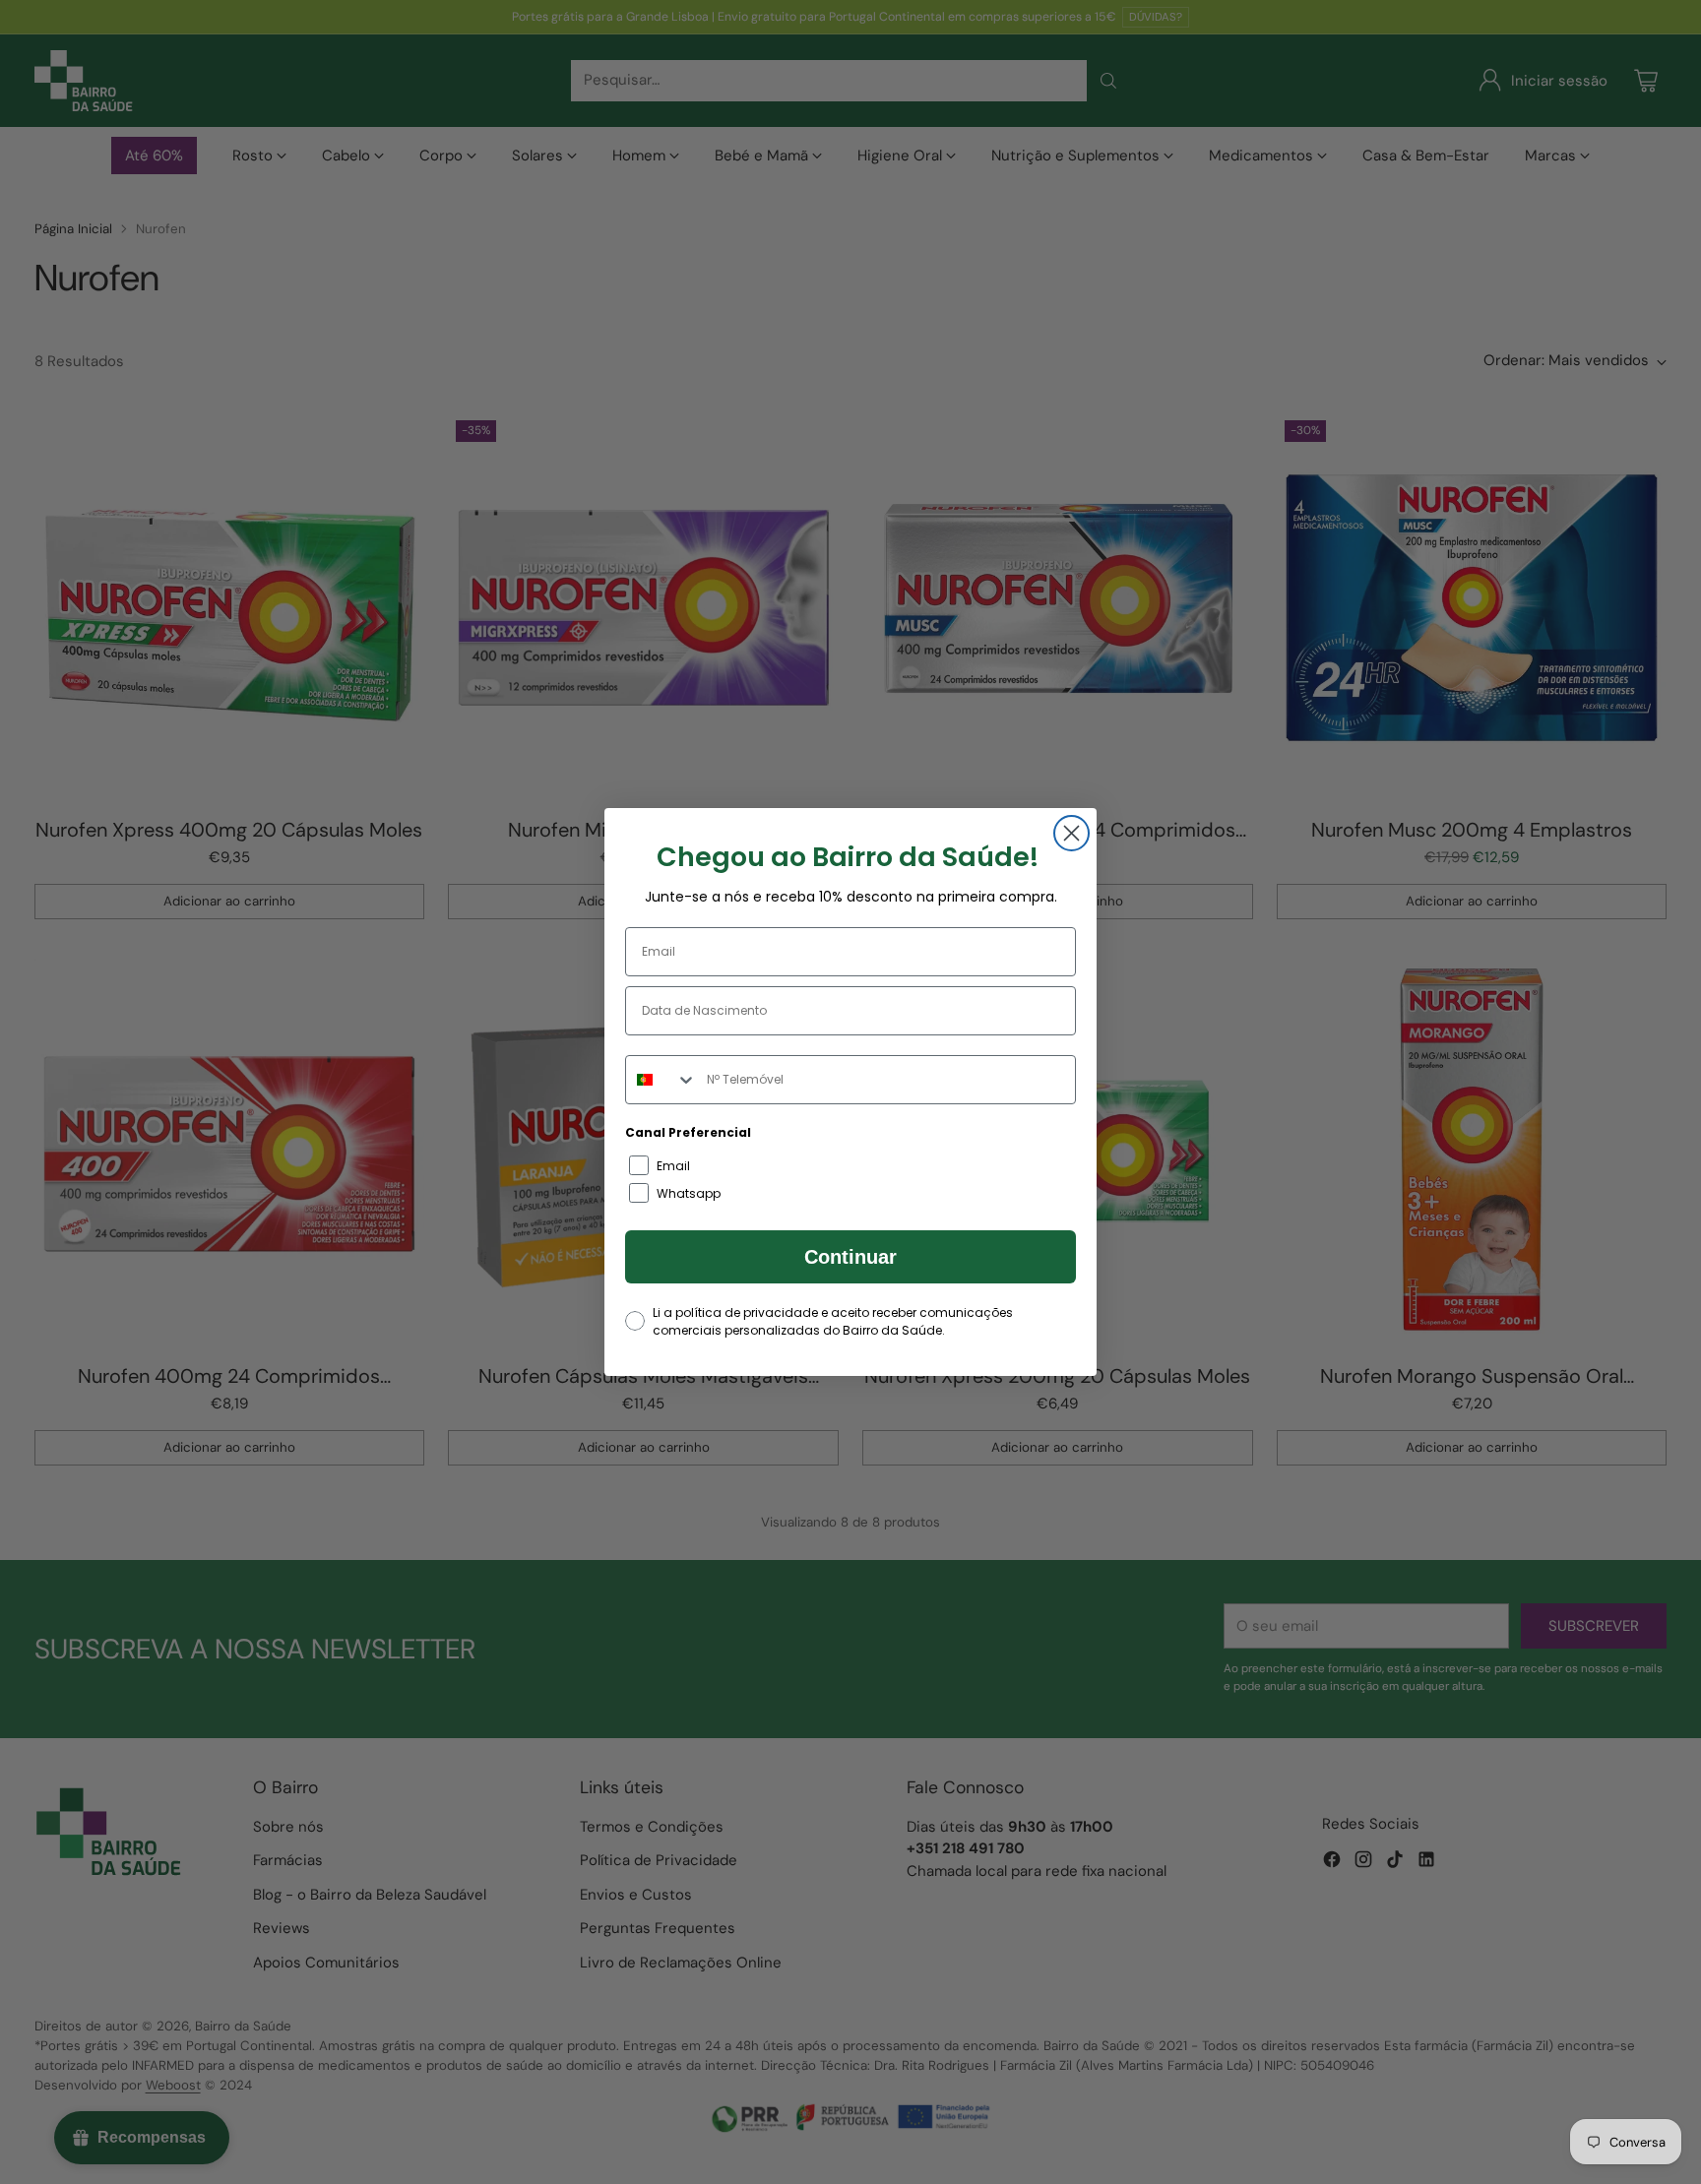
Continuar (850, 1257)
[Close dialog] (1071, 833)
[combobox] (661, 1080)
